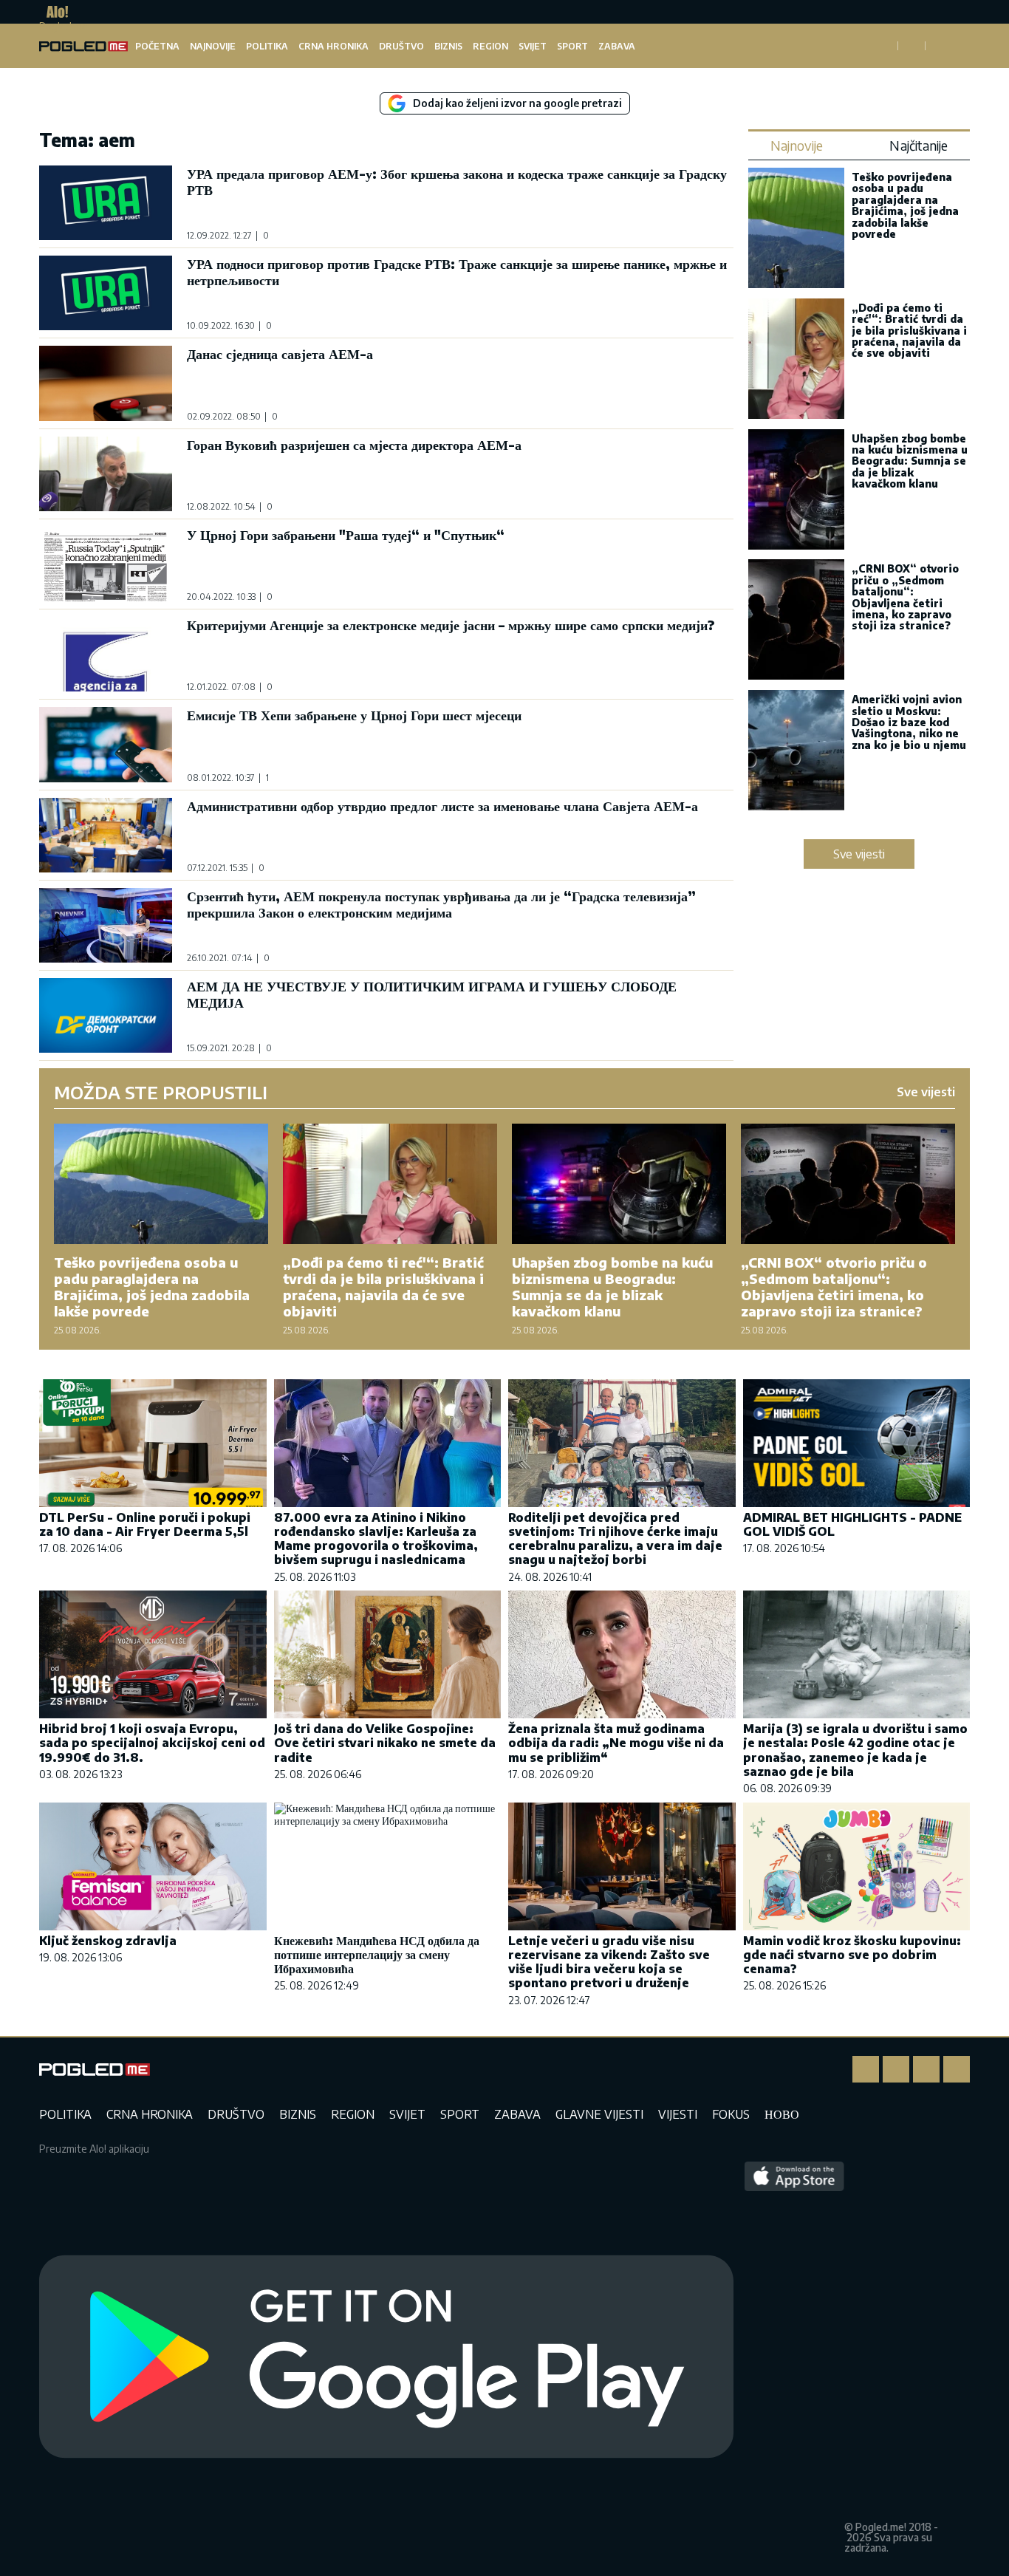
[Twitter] (926, 2069)
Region (490, 46)
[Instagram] (896, 2069)
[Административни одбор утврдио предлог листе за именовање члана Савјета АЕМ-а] (106, 835)
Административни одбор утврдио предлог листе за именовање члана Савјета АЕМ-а (442, 806)
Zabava (617, 46)
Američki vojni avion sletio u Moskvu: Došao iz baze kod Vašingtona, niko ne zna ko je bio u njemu (909, 722)
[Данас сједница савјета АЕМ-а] (106, 383)
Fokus (731, 2114)
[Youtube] (957, 2069)
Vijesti (678, 2114)
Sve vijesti (859, 854)
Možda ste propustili (161, 1092)
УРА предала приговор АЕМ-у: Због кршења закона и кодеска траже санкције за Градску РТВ (457, 181)
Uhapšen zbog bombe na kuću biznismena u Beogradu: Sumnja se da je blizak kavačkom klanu (910, 461)
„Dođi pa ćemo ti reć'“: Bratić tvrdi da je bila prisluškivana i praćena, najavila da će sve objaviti (909, 331)
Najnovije (213, 46)
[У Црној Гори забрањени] (106, 564)
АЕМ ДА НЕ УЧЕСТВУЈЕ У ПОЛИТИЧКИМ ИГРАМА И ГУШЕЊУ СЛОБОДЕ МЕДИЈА (432, 994)
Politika (267, 46)
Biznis (448, 46)
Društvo (401, 46)
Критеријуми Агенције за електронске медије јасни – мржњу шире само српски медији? (451, 625)
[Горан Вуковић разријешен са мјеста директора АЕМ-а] (106, 474)
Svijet (533, 46)
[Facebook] (866, 2069)
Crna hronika (334, 46)
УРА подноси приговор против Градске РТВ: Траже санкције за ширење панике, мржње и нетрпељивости (457, 271)
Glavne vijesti (599, 2114)
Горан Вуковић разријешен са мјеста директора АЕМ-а (354, 444)
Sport (572, 46)
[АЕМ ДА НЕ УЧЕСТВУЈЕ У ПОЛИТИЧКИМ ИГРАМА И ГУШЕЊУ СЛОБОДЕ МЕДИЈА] (106, 1015)
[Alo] (54, 12)
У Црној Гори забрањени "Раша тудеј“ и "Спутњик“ (346, 534)
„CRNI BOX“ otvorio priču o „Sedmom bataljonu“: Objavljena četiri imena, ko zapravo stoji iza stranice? (905, 597)
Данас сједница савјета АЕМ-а (280, 353)
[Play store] (386, 2357)
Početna (157, 46)
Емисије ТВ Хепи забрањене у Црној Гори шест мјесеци (354, 715)
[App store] (794, 2357)
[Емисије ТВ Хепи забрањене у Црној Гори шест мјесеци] (106, 744)
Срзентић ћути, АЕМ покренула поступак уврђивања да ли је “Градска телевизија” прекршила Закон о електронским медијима (441, 904)
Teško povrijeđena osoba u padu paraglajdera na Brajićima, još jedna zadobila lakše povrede (905, 205)
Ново (782, 2114)
